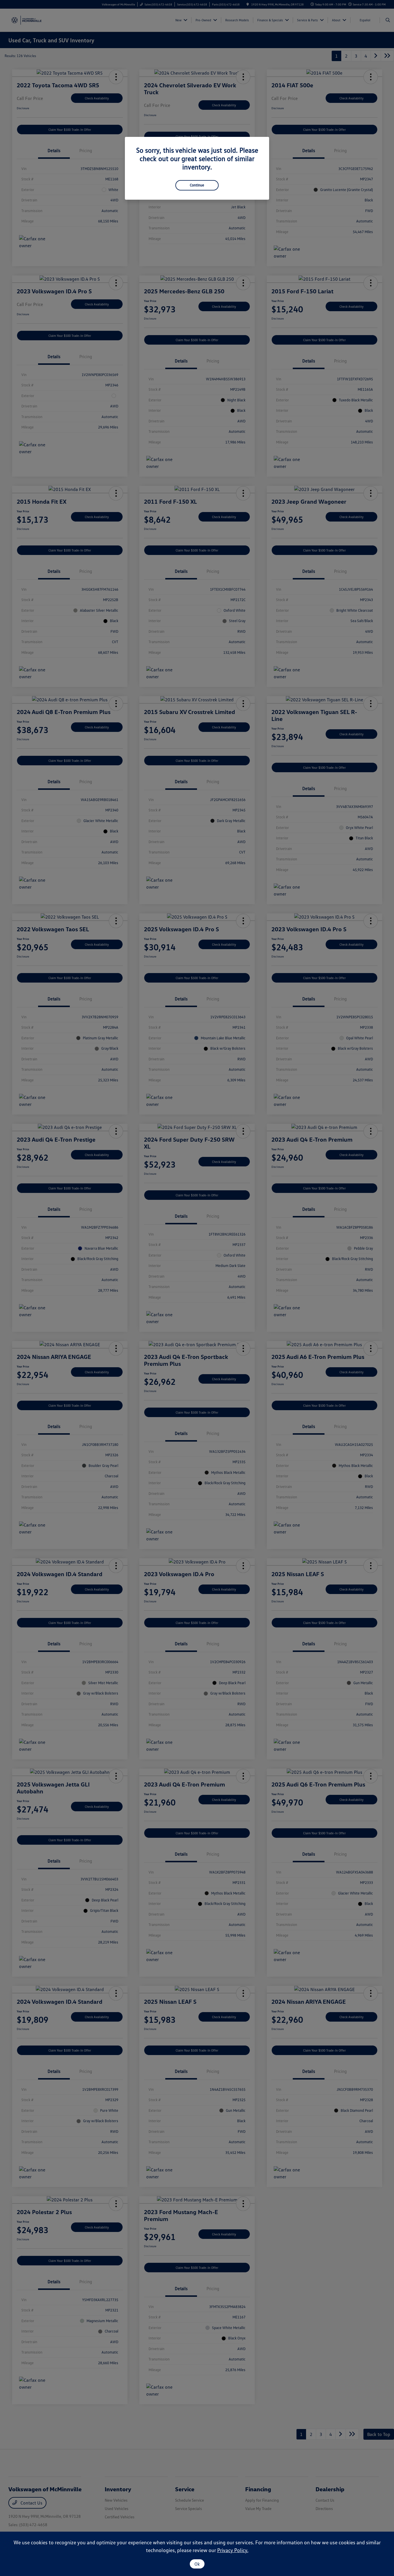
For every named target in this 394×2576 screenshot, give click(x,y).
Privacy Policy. (233, 2550)
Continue (197, 185)
